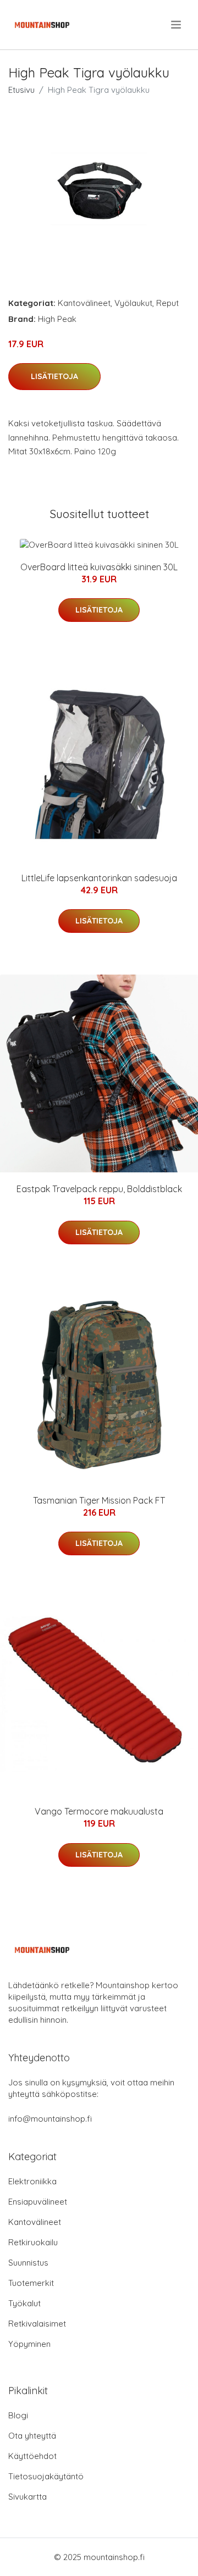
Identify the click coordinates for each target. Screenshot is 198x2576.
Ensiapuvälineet (38, 2202)
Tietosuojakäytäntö (46, 2476)
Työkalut (24, 2303)
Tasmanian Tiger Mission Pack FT (99, 1500)
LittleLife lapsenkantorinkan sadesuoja (99, 878)
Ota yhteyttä (32, 2436)
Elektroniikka (32, 2181)
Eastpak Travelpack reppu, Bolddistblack (99, 1189)
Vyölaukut (133, 303)
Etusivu (21, 90)
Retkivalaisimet (37, 2324)
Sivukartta (28, 2497)
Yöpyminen (29, 2344)
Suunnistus (28, 2263)
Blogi (18, 2415)
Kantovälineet (84, 303)
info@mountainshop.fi (50, 2119)
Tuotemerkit (31, 2283)
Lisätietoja (54, 376)
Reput (167, 303)
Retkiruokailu (33, 2242)
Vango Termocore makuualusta (99, 1811)
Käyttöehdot (32, 2456)
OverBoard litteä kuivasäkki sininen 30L (99, 567)
